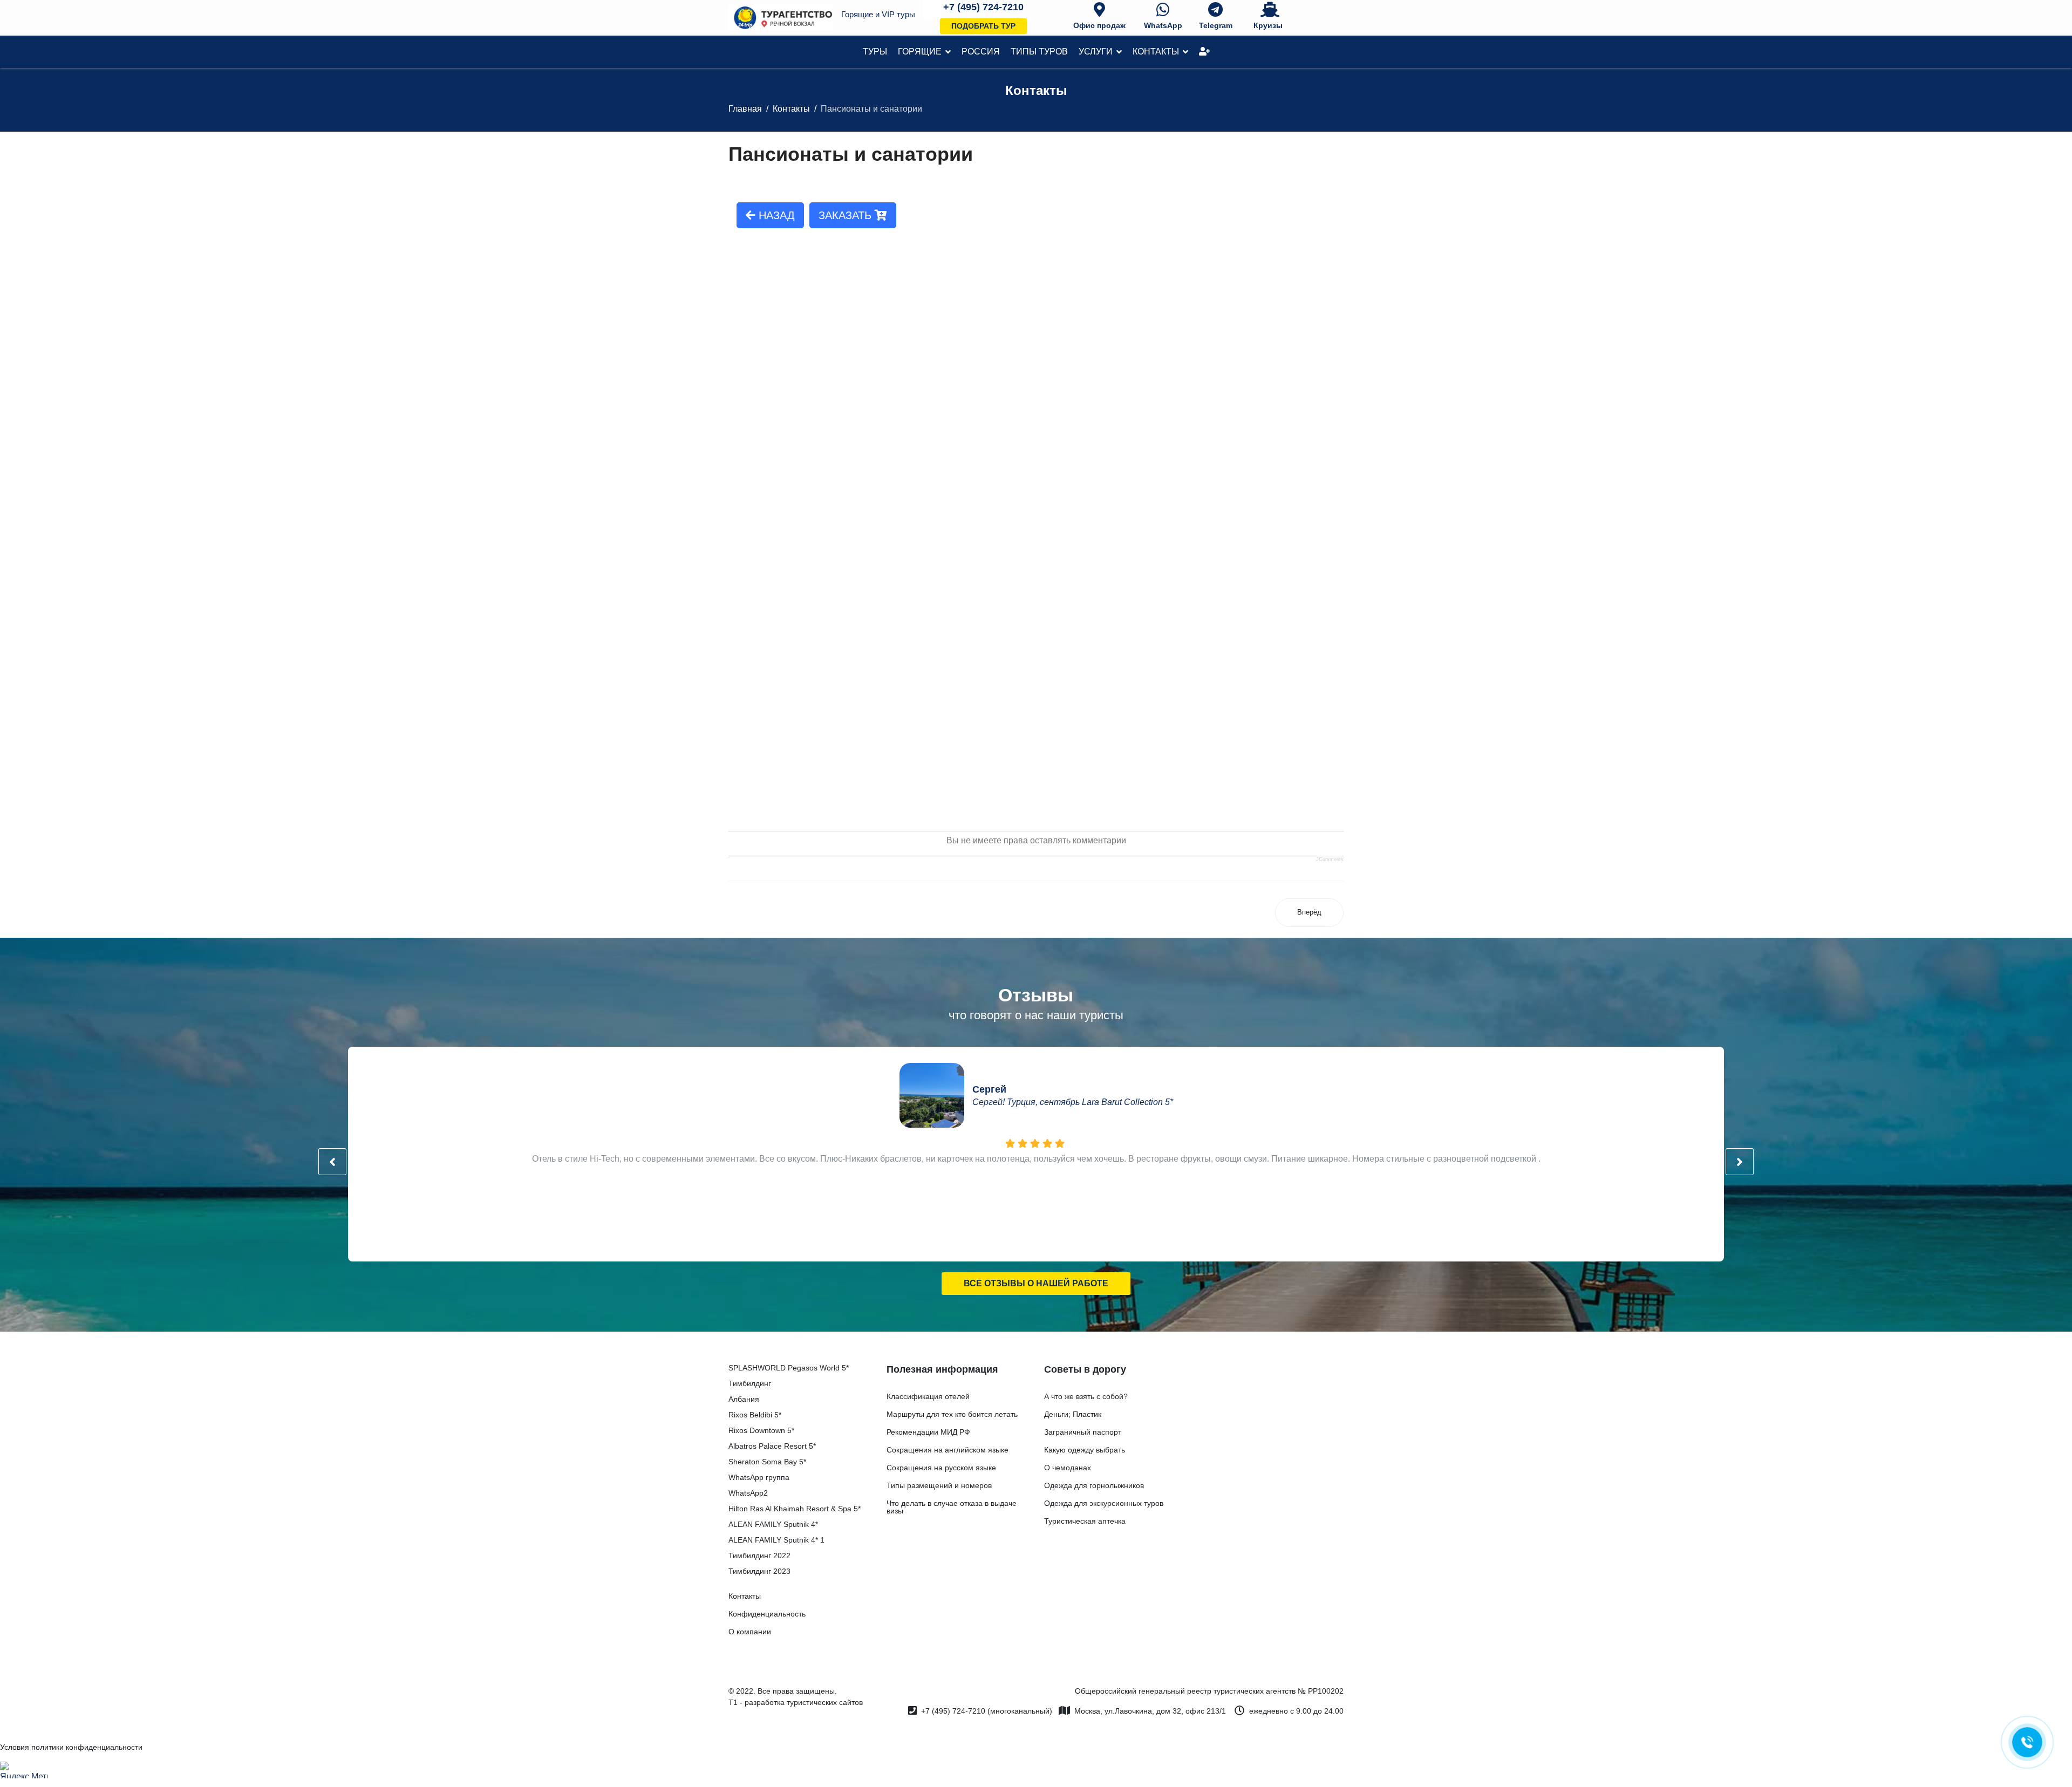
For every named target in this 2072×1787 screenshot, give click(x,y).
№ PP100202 (1321, 1691)
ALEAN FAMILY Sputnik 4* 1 (776, 1540)
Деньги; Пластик (1073, 1414)
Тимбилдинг (750, 1383)
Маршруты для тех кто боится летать (952, 1414)
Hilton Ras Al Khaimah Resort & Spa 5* (795, 1509)
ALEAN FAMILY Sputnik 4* (773, 1524)
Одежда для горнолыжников (1094, 1485)
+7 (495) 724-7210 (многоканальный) (987, 1711)
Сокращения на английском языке (948, 1450)
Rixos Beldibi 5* (755, 1415)
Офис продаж (1099, 25)
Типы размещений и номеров (939, 1485)
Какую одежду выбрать (1085, 1450)
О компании (750, 1632)
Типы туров (1039, 52)
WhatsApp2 (748, 1493)
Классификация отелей (928, 1396)
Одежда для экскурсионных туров (1104, 1503)
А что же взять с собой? (1086, 1396)
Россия (981, 52)
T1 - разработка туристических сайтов (796, 1702)
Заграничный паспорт (1083, 1432)
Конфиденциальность (767, 1614)
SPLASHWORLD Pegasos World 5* (789, 1368)
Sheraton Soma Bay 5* (767, 1462)
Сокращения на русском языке (941, 1468)
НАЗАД (775, 215)
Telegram (1216, 25)
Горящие (920, 52)
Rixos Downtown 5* (761, 1430)
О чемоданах (1068, 1468)
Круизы (1268, 25)
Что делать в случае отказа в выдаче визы (952, 1507)
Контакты (1156, 52)
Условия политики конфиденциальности (71, 1747)
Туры (875, 52)
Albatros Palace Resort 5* (772, 1446)
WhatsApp (1163, 25)
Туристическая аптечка (1085, 1521)
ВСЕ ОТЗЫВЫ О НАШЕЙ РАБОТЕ (1036, 1283)
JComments (1330, 860)
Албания (744, 1399)
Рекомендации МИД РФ (928, 1432)
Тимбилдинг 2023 (759, 1571)
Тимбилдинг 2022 (759, 1556)
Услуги (1096, 52)
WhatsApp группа (759, 1477)
